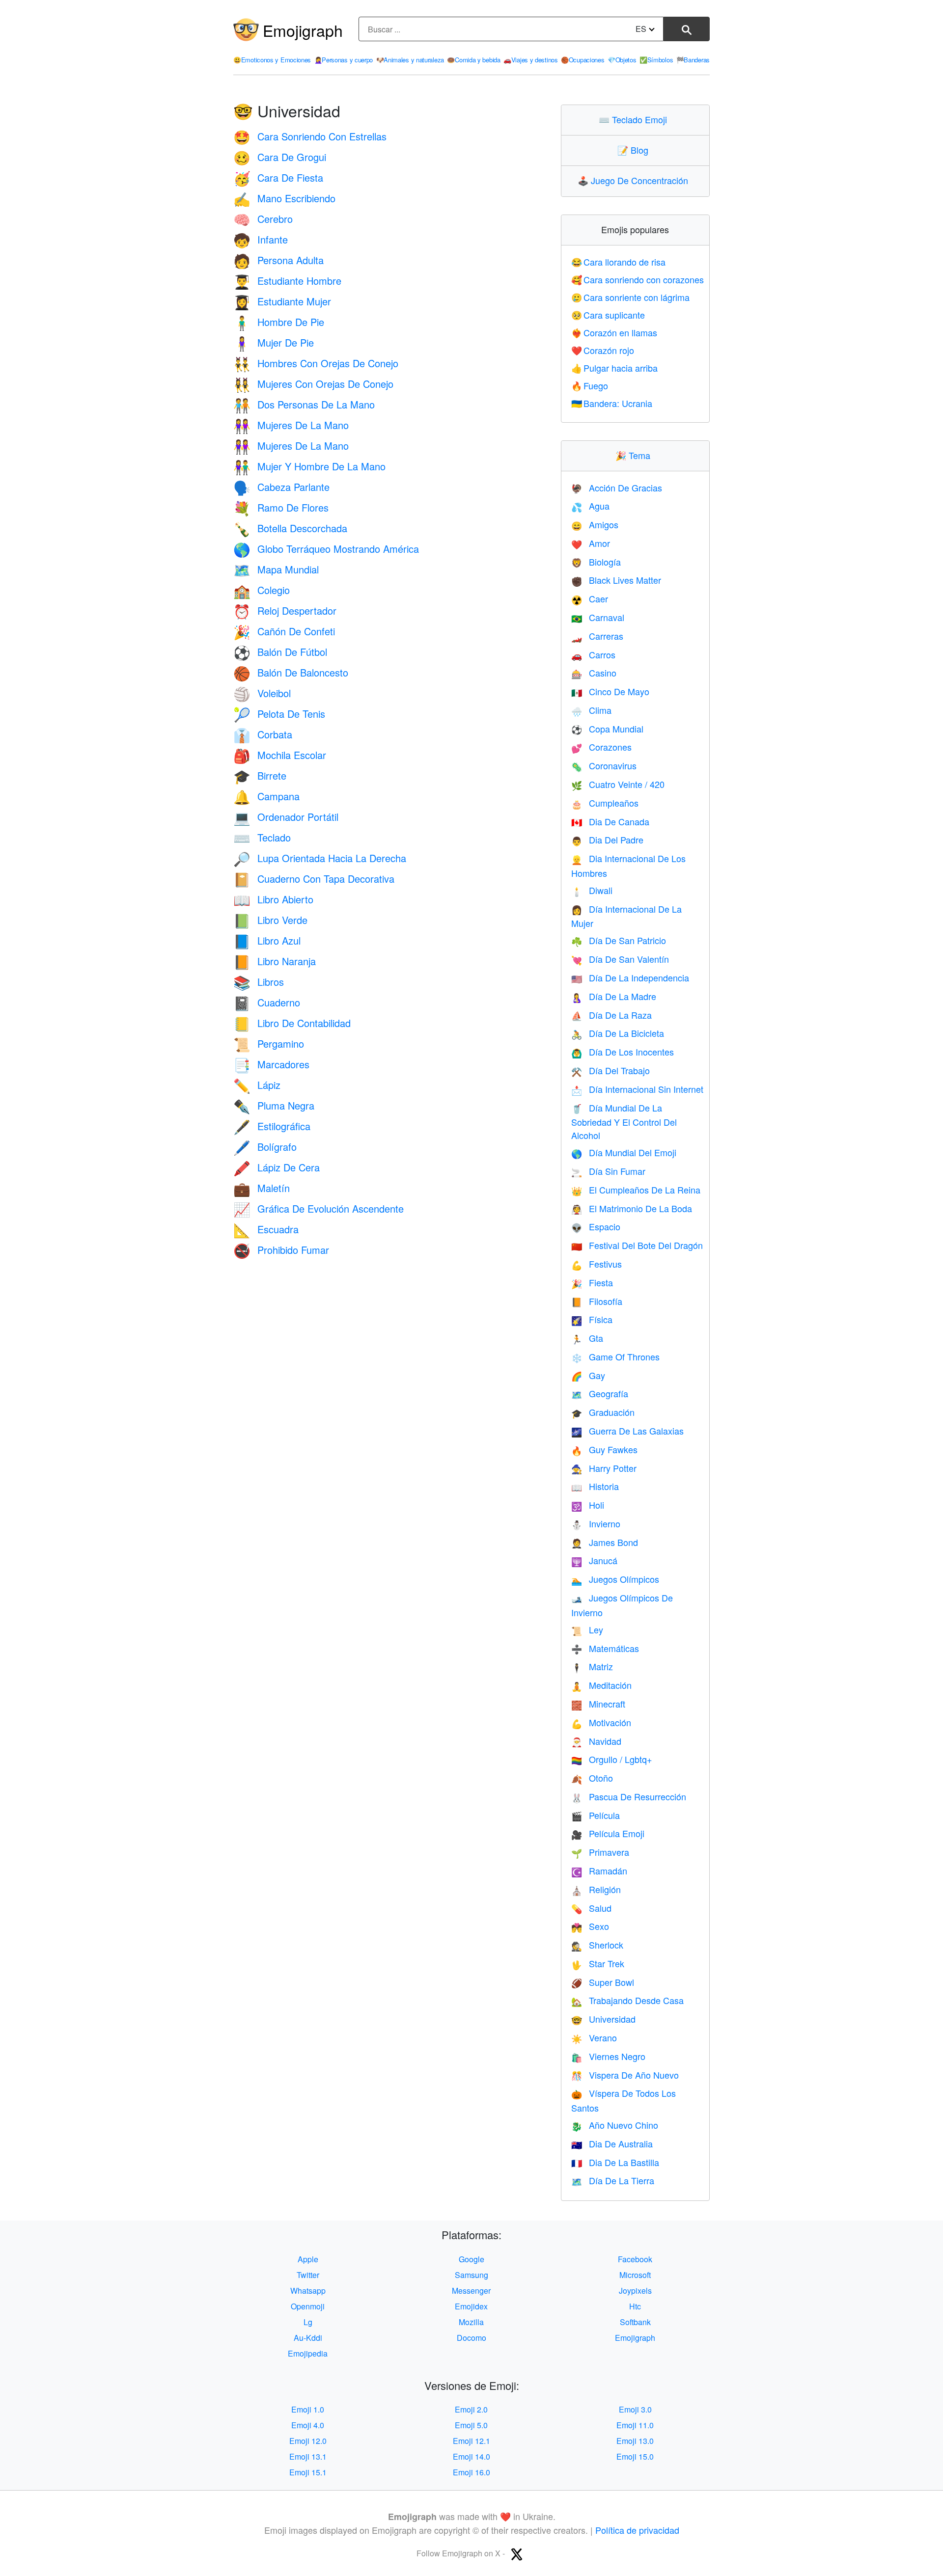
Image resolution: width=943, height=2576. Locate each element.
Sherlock (597, 1945)
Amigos (595, 524)
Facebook (635, 2259)
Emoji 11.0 (635, 2425)
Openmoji (308, 2306)
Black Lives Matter (616, 580)
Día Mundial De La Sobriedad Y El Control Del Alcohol (624, 1122)
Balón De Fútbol (280, 652)
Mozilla (471, 2322)
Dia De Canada (610, 821)
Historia (595, 1486)
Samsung (471, 2275)
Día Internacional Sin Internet (637, 1089)
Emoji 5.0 (471, 2425)
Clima (591, 710)
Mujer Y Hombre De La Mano (309, 466)
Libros (259, 982)
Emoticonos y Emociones (272, 60)
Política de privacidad (637, 2530)
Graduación (603, 1412)
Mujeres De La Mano (291, 425)
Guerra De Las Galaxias (627, 1431)
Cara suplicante (608, 315)
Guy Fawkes (604, 1449)
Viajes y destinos (531, 60)
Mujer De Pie (274, 342)
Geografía (600, 1393)
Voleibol (262, 693)
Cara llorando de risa (619, 262)
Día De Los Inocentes (623, 1052)
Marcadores (271, 1064)
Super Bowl (603, 1982)
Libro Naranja (275, 961)
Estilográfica (272, 1126)
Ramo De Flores (281, 507)
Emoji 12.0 (308, 2441)
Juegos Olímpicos (615, 1579)
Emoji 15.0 (635, 2456)
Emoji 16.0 (471, 2472)
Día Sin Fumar (608, 1171)
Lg (308, 2322)
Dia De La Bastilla (615, 2162)
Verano (594, 2037)
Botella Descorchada (290, 528)
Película (596, 1815)
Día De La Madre (614, 996)
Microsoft (635, 2275)
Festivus (596, 1264)
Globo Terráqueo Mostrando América (326, 549)
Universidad (603, 2019)
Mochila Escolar (280, 755)
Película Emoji (608, 1833)
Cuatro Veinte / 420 (618, 784)
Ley (587, 1629)
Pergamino (269, 1044)
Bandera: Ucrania (612, 403)
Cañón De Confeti (284, 631)
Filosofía (597, 1301)
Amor (591, 543)
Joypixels (635, 2291)
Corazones (601, 747)
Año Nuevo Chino (615, 2125)
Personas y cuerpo (344, 60)
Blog (635, 150)
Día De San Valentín (620, 959)
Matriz (592, 1666)
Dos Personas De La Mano (304, 404)
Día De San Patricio (619, 940)
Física (592, 1319)
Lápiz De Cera (277, 1167)
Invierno (596, 1523)
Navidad (596, 1741)
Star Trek (598, 1963)
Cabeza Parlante (281, 487)
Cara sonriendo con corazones (638, 279)
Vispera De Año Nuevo (625, 2075)
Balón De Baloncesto (291, 672)
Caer (590, 598)
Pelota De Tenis (279, 714)
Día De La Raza (611, 1015)
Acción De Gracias (617, 488)
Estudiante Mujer (282, 301)
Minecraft (598, 1704)
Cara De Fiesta (278, 177)
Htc (635, 2306)
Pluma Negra (274, 1105)
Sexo (590, 1926)
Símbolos (656, 60)
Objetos (622, 60)
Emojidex (471, 2306)
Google (471, 2259)
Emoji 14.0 (471, 2456)
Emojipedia (308, 2353)
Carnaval (598, 617)
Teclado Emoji (635, 119)
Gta (587, 1338)
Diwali (592, 890)
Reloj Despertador (285, 610)
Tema (635, 455)
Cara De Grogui (280, 157)
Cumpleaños (605, 803)
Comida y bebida (473, 60)
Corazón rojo (603, 350)
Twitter (308, 2275)
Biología (596, 562)
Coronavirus (604, 765)
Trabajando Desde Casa (627, 2000)
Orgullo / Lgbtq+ (612, 1759)
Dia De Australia (612, 2143)
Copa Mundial (607, 729)
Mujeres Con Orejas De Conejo (313, 384)
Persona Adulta (278, 260)
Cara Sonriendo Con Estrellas (310, 136)
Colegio (262, 590)
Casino (594, 673)
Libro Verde (270, 920)
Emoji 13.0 (635, 2441)
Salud (591, 1908)
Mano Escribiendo (284, 198)
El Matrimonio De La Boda (632, 1208)
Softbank (635, 2322)
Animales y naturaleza (410, 60)
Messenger (471, 2291)
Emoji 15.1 (308, 2472)
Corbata (263, 734)
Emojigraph (303, 30)
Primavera (600, 1852)
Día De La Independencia (630, 977)
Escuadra (266, 1229)
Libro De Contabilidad (292, 1023)
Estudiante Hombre (287, 281)
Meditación (601, 1685)
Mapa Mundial (276, 569)
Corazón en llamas (614, 332)
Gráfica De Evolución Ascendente (319, 1208)
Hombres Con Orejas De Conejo (316, 363)
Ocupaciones (582, 60)
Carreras (597, 636)
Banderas (693, 60)
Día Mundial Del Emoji (624, 1152)
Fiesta (592, 1282)
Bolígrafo (265, 1147)
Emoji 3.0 (635, 2409)
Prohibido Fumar (281, 1250)
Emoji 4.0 (308, 2425)
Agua (590, 506)
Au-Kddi (308, 2338)
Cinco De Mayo (610, 691)
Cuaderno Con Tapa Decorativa (314, 879)
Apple (308, 2259)
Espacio (596, 1226)
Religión (596, 1889)
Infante (261, 239)
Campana (266, 796)
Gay (588, 1375)
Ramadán (599, 1871)
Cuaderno (267, 1002)
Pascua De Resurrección (629, 1796)
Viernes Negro (608, 2056)
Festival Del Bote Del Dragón (637, 1245)
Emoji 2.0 (471, 2409)
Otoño (592, 1778)
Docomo (471, 2338)
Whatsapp (308, 2291)
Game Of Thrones (615, 1356)
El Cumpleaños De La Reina (636, 1190)
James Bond (605, 1542)
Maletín (262, 1188)
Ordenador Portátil (286, 817)
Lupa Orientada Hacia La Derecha (320, 858)
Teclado (262, 837)
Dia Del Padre (607, 840)
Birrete (260, 775)
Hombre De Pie (279, 322)
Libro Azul (267, 940)
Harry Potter (604, 1468)
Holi (588, 1505)
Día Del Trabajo (610, 1070)
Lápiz (257, 1085)
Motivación (601, 1722)
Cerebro (263, 219)
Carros (593, 654)
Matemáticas (605, 1648)
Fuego (590, 385)
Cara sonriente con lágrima (631, 297)
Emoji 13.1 (308, 2456)
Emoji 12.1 (471, 2441)
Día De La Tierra (613, 2180)
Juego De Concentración (635, 180)
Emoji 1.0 (308, 2409)
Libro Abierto (273, 899)
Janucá (594, 1560)
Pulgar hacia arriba (615, 368)
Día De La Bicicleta (618, 1033)
